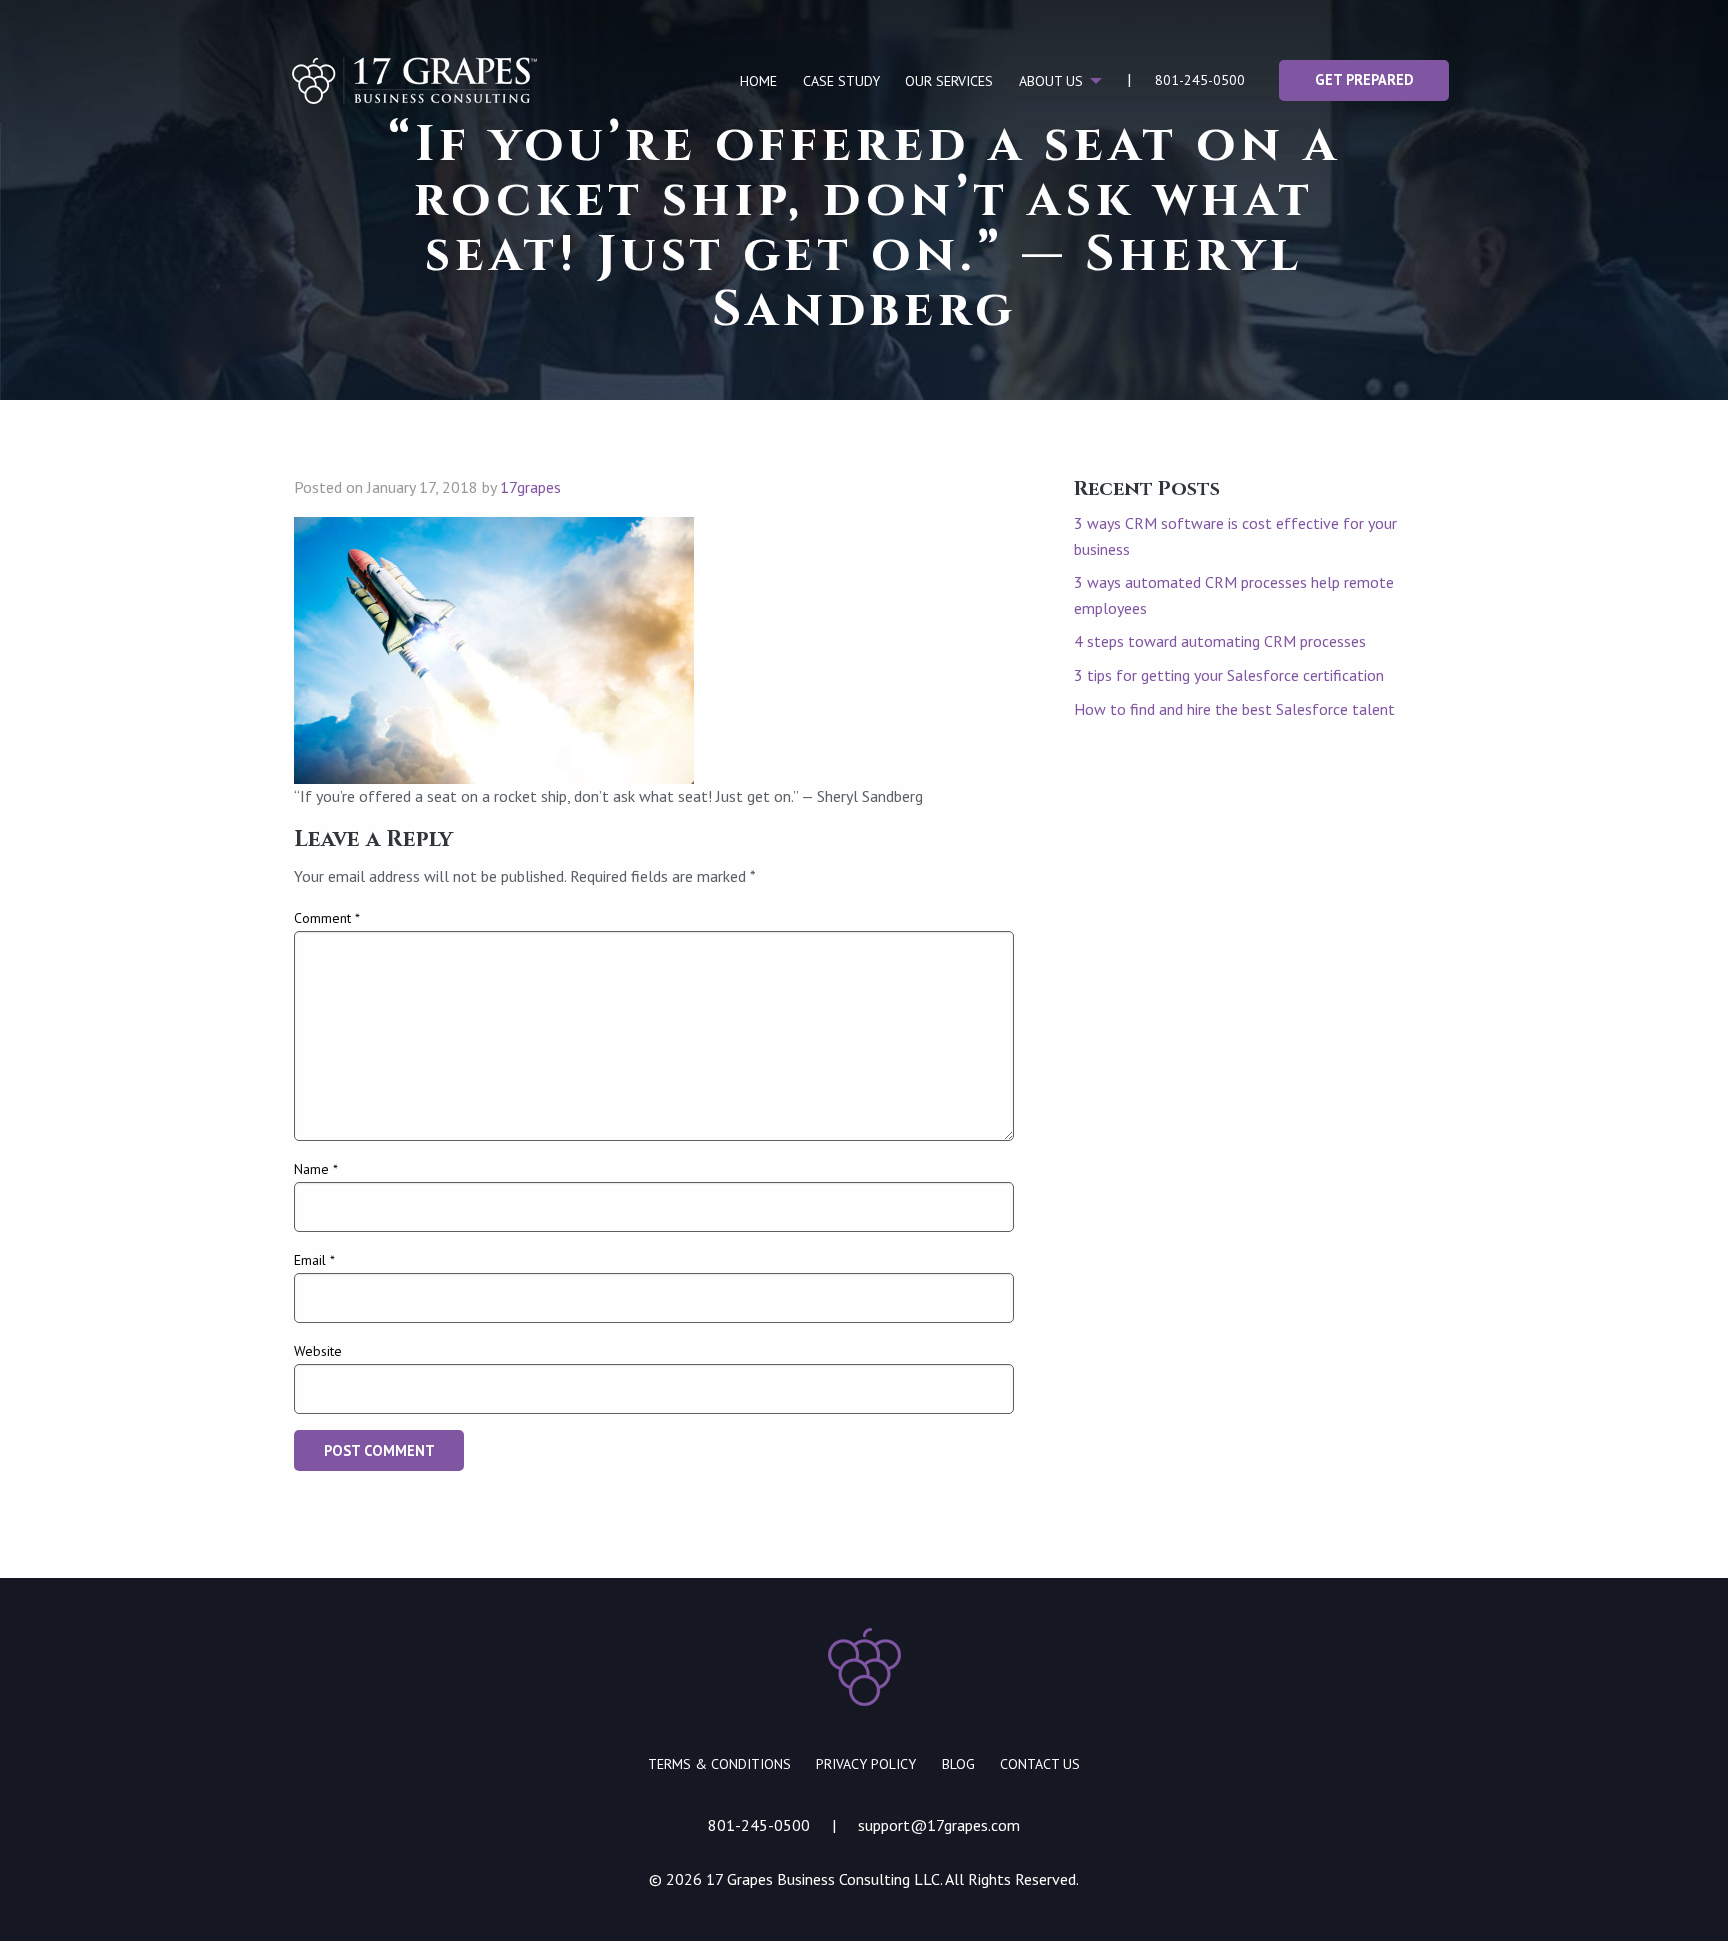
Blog (958, 1764)
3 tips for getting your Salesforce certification (1229, 675)
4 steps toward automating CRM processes (1220, 641)
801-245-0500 (1200, 80)
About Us (1051, 81)
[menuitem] (758, 81)
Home (758, 81)
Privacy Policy (866, 1764)
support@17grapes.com (939, 1825)
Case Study (841, 81)
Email (314, 1260)
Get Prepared (1364, 79)
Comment (327, 918)
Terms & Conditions (719, 1764)
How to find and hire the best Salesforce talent (1234, 709)
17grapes (530, 487)
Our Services (949, 81)
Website (318, 1351)
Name (316, 1169)
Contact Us (1040, 1764)
